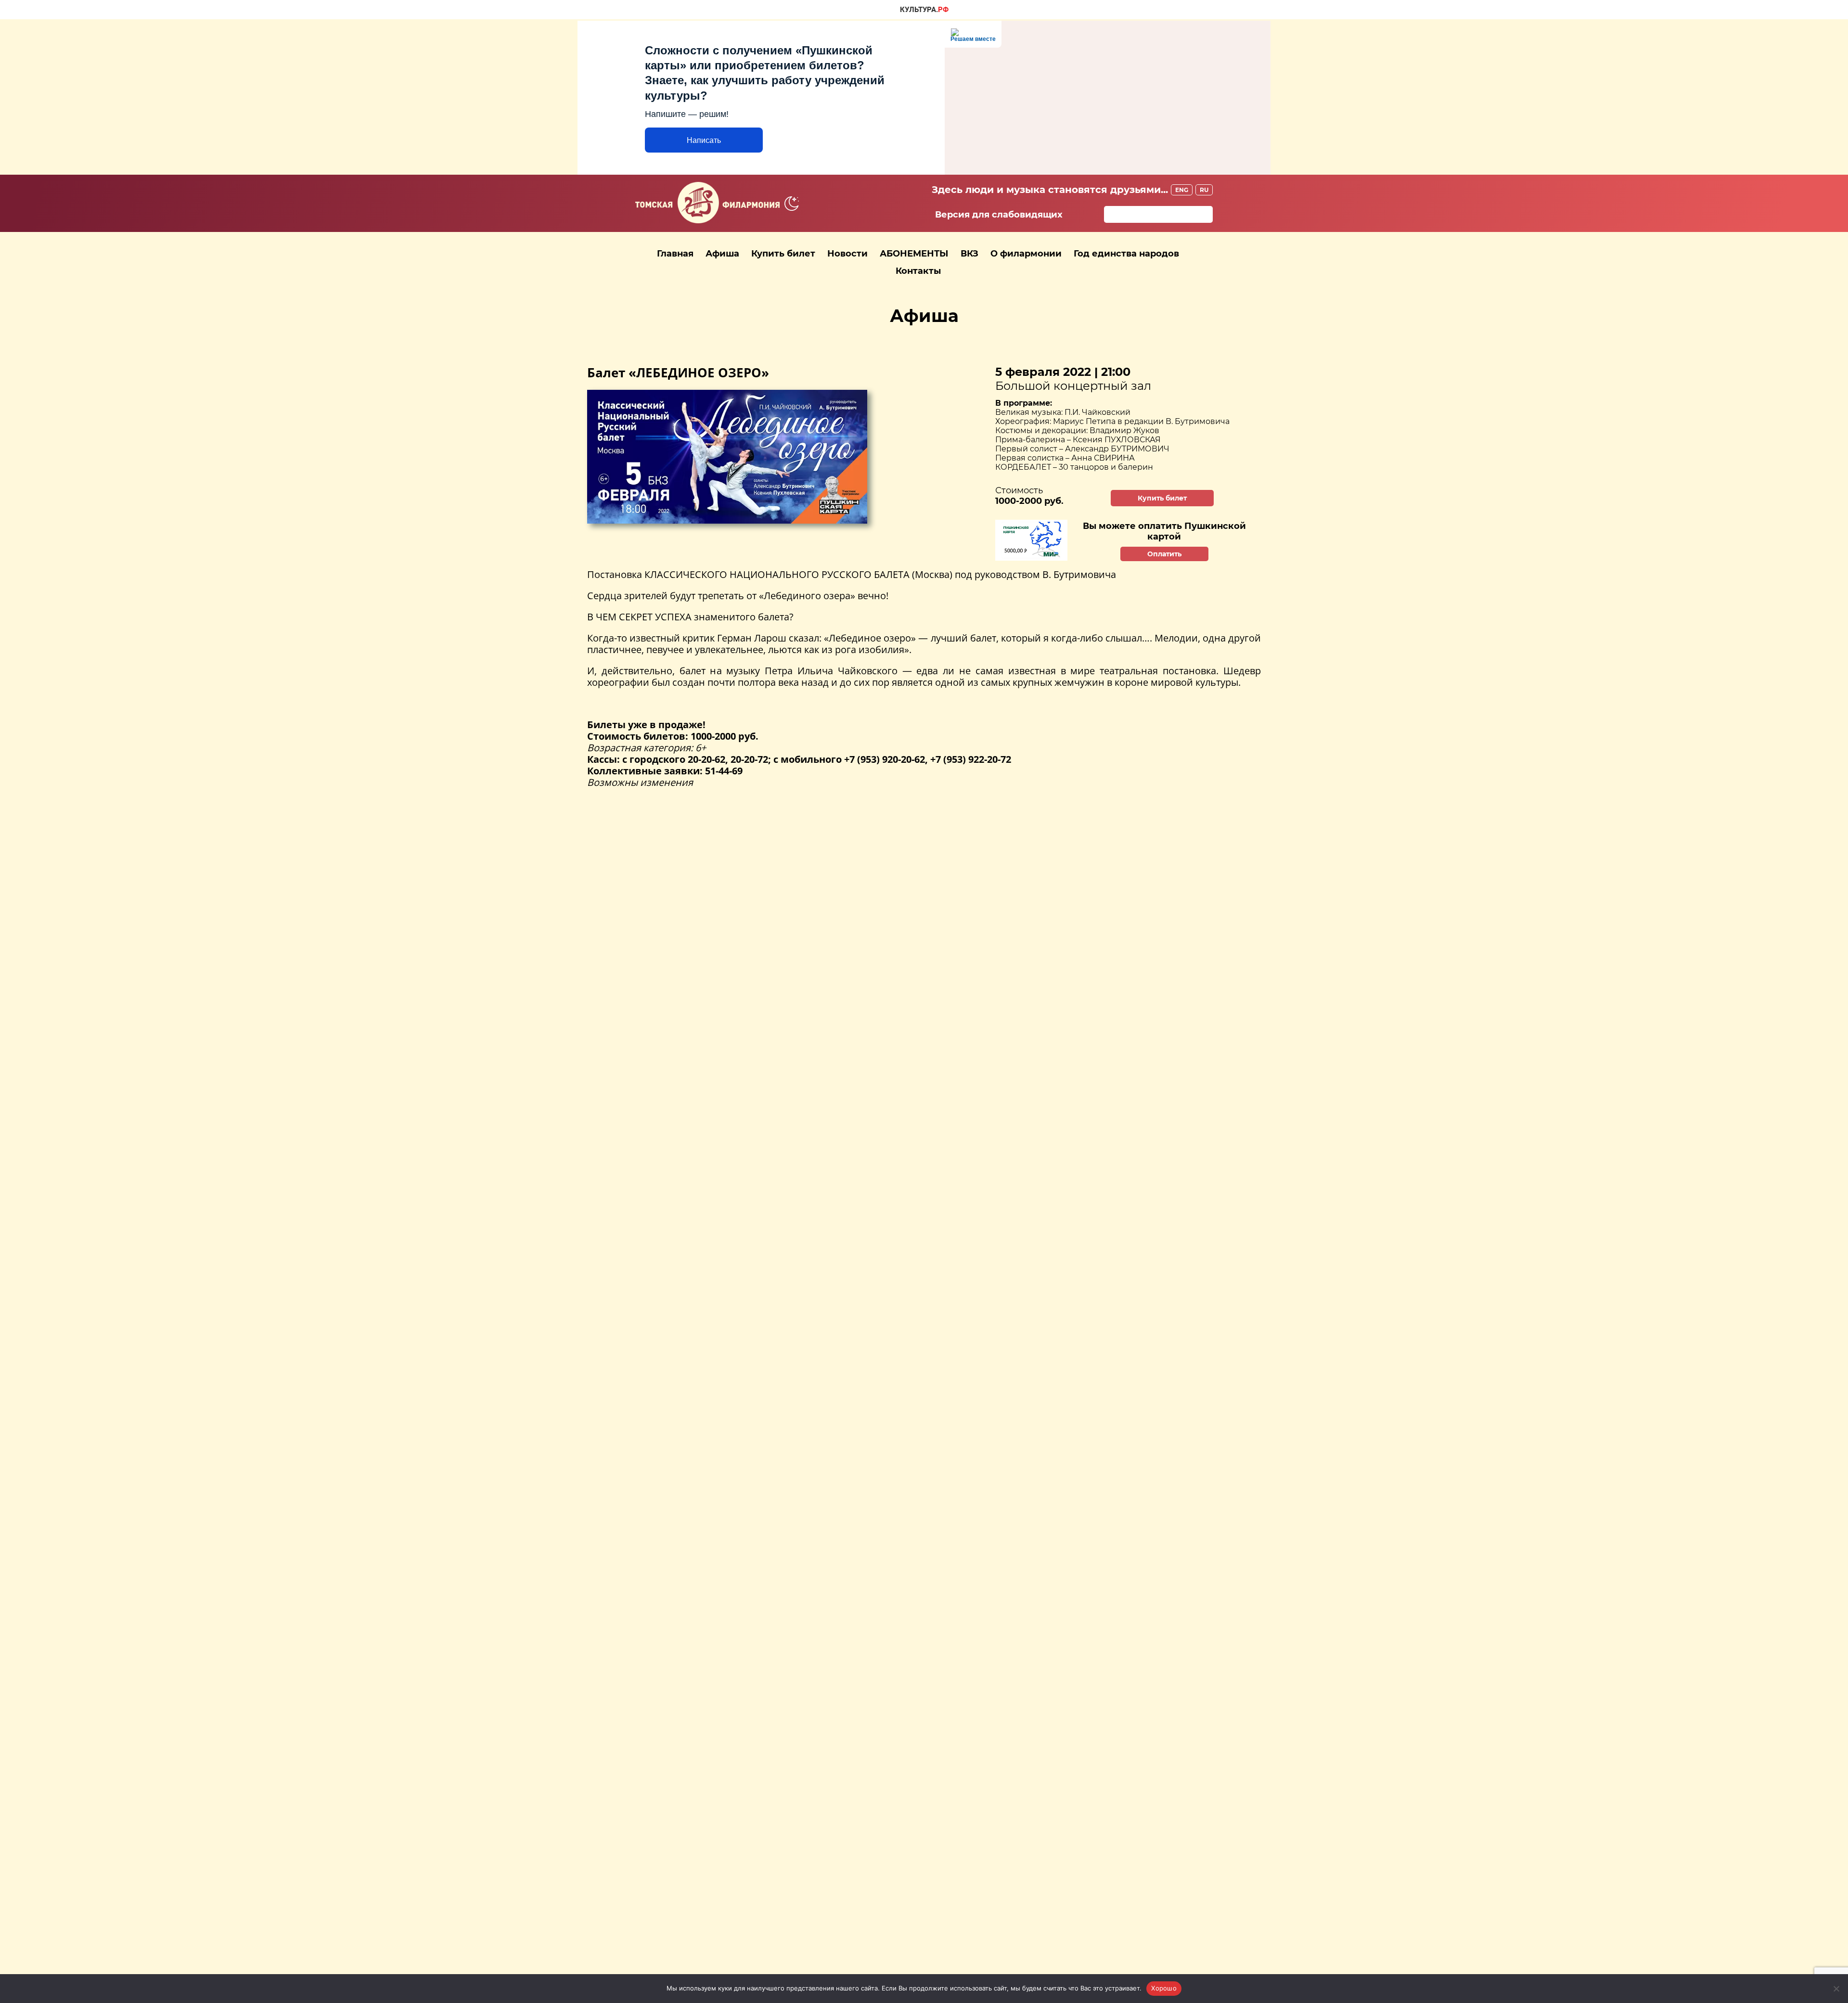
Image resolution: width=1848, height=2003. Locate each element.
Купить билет (783, 254)
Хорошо (1164, 1988)
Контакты (918, 271)
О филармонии (1026, 254)
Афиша (722, 254)
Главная (675, 254)
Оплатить (1164, 554)
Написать (704, 140)
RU (1204, 190)
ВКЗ (969, 254)
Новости (847, 254)
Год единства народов (1126, 254)
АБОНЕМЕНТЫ (914, 254)
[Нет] (1836, 1989)
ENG (1182, 190)
